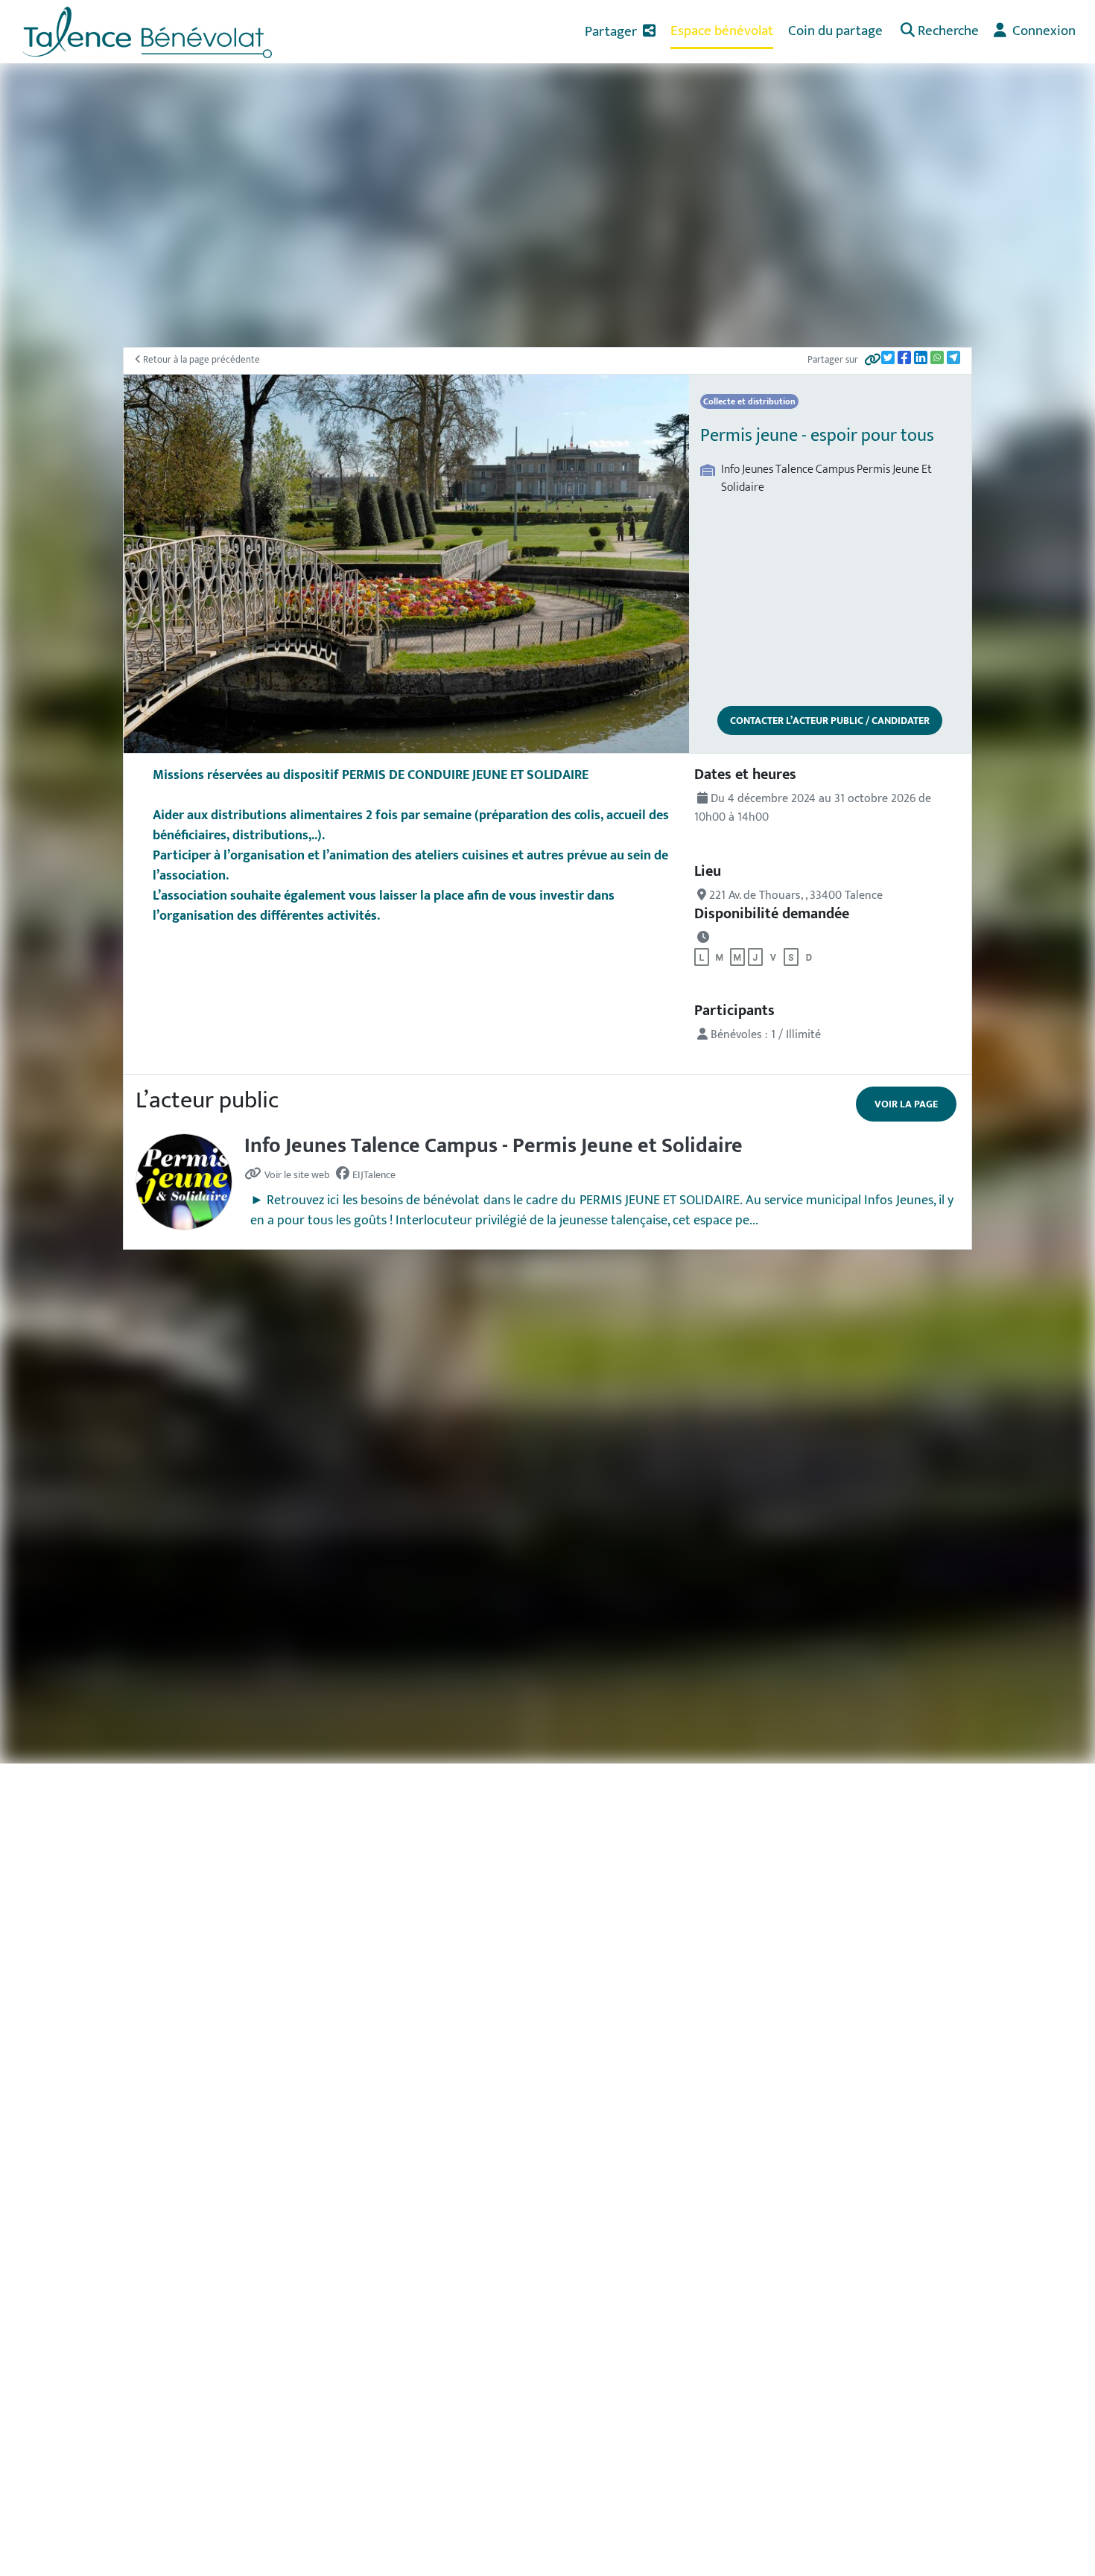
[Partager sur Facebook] (904, 357)
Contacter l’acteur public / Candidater (830, 721)
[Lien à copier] (873, 361)
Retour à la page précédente (200, 360)
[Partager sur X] (888, 357)
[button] (938, 32)
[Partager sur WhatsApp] (937, 357)
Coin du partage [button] (835, 31)
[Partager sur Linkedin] (921, 357)
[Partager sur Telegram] (953, 357)
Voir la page (906, 1104)
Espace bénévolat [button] (722, 31)
